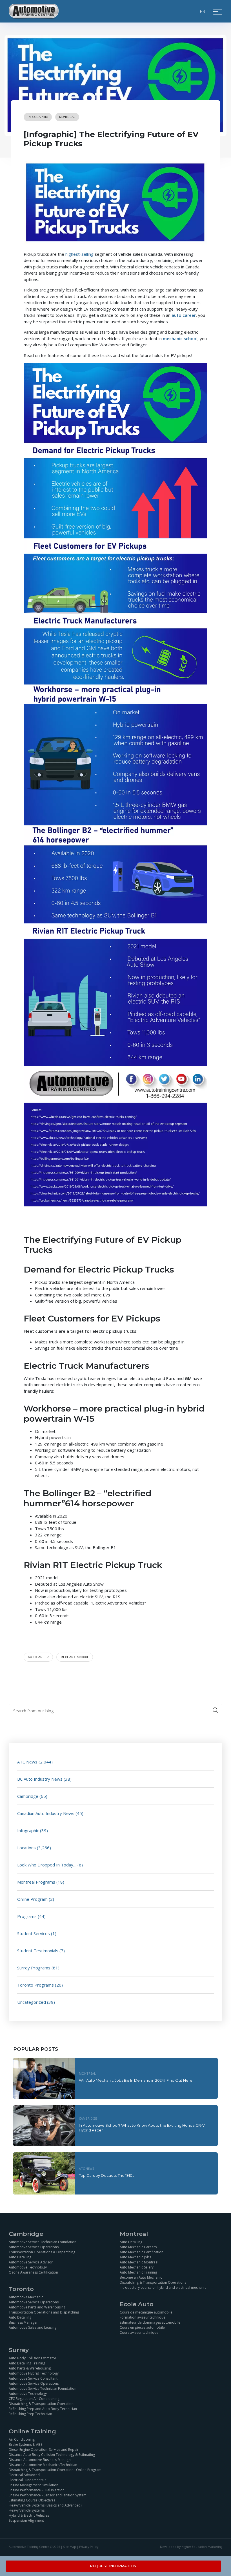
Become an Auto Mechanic (141, 2277)
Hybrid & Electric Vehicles (29, 2515)
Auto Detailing (20, 2257)
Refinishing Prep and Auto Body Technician (43, 2409)
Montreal (67, 117)
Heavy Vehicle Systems (27, 2510)
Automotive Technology (28, 2267)
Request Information (113, 2566)
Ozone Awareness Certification (33, 2272)
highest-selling (79, 254)
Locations (26, 1848)
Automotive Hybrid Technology (34, 2373)
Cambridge (28, 1796)
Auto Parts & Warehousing (30, 2368)
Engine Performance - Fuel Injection (37, 2490)
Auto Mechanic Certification (142, 2252)
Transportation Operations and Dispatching (44, 2312)
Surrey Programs (34, 1968)
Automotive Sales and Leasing (33, 2327)
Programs (27, 1916)
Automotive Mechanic (26, 2297)
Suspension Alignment (26, 2520)
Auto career (38, 1657)
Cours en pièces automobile (142, 2327)
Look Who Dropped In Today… (47, 1865)
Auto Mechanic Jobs (135, 2257)
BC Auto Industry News (40, 1779)
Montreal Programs (36, 1882)
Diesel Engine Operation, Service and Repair (44, 2450)
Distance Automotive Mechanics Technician (43, 2465)
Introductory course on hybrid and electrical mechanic (163, 2287)
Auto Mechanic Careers (138, 2247)
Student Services (34, 1933)
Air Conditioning (22, 2439)
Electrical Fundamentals (27, 2480)
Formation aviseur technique (143, 2317)
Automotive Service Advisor (31, 2262)
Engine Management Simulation (34, 2485)
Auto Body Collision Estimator (33, 2358)
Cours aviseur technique (139, 2332)
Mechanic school (75, 1657)
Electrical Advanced (24, 2475)
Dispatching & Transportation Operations (153, 2282)
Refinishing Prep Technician (30, 2414)
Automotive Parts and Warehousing (37, 2307)
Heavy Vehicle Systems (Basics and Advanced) (45, 2505)
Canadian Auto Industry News (46, 1813)
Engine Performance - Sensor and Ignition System (48, 2495)
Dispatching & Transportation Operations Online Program (55, 2470)
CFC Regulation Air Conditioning (34, 2399)
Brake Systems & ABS (25, 2444)
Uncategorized (32, 2002)
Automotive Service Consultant (33, 2378)
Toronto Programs (35, 1985)
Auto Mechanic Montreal (139, 2262)
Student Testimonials (38, 1951)
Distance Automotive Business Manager (40, 2460)
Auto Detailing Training (27, 2363)
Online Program (32, 1899)
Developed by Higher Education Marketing (191, 2547)
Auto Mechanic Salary (137, 2267)
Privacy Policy (89, 2547)
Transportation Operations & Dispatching (42, 2252)
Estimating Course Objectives (32, 2500)
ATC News (27, 1762)
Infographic (38, 117)
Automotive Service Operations (34, 2247)
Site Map (70, 2547)
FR (203, 11)
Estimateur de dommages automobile (150, 2322)
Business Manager (23, 2322)
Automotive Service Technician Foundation (43, 2242)
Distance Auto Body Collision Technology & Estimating (52, 2455)
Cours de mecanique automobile (146, 2312)
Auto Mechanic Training (138, 2272)
